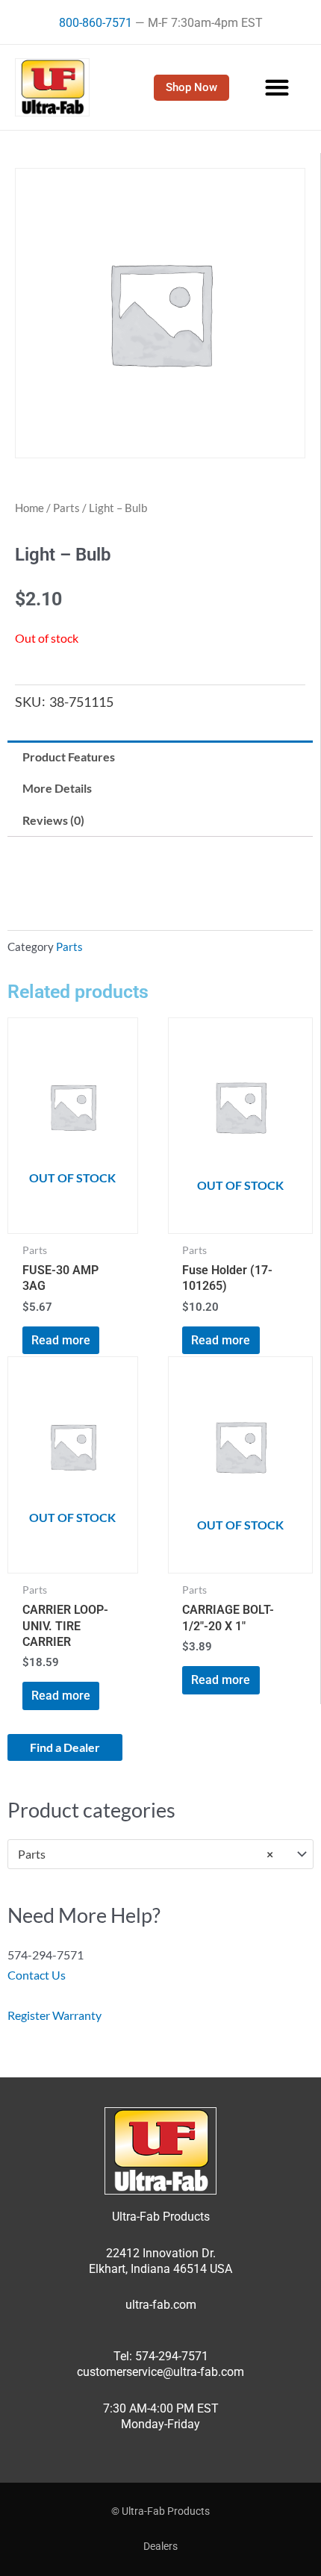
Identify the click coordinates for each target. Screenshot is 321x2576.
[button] (277, 88)
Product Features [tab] (69, 757)
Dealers (160, 2546)
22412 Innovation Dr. (161, 2253)
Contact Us (37, 1975)
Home (29, 508)
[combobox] (160, 1855)
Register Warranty (54, 2015)
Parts (66, 508)
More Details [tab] (57, 788)
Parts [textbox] (146, 1854)
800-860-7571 (96, 23)
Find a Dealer (65, 1747)
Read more (61, 1340)
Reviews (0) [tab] (53, 820)
